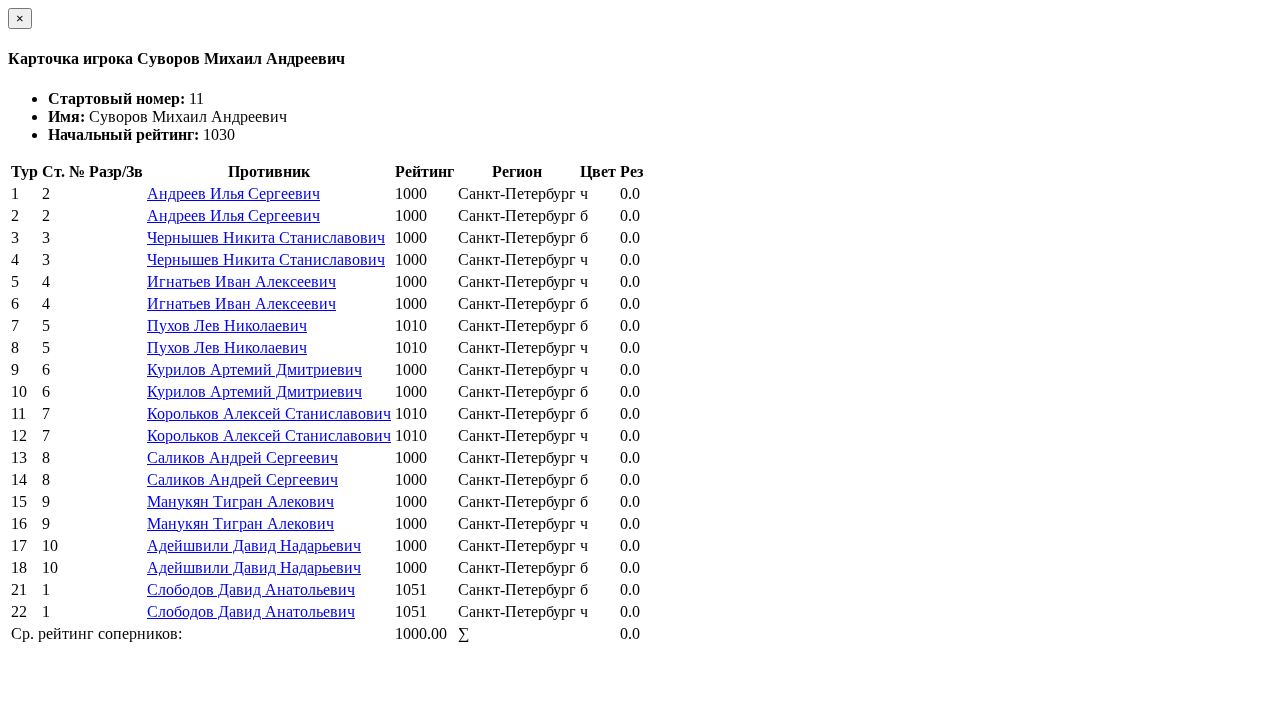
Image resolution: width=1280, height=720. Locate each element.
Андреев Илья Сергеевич (233, 193)
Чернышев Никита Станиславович (266, 237)
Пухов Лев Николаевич (227, 325)
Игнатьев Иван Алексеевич (241, 281)
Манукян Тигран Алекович (240, 501)
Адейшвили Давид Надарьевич (254, 545)
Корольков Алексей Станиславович (269, 413)
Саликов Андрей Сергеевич (242, 457)
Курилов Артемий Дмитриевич (254, 369)
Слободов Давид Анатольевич (251, 589)
